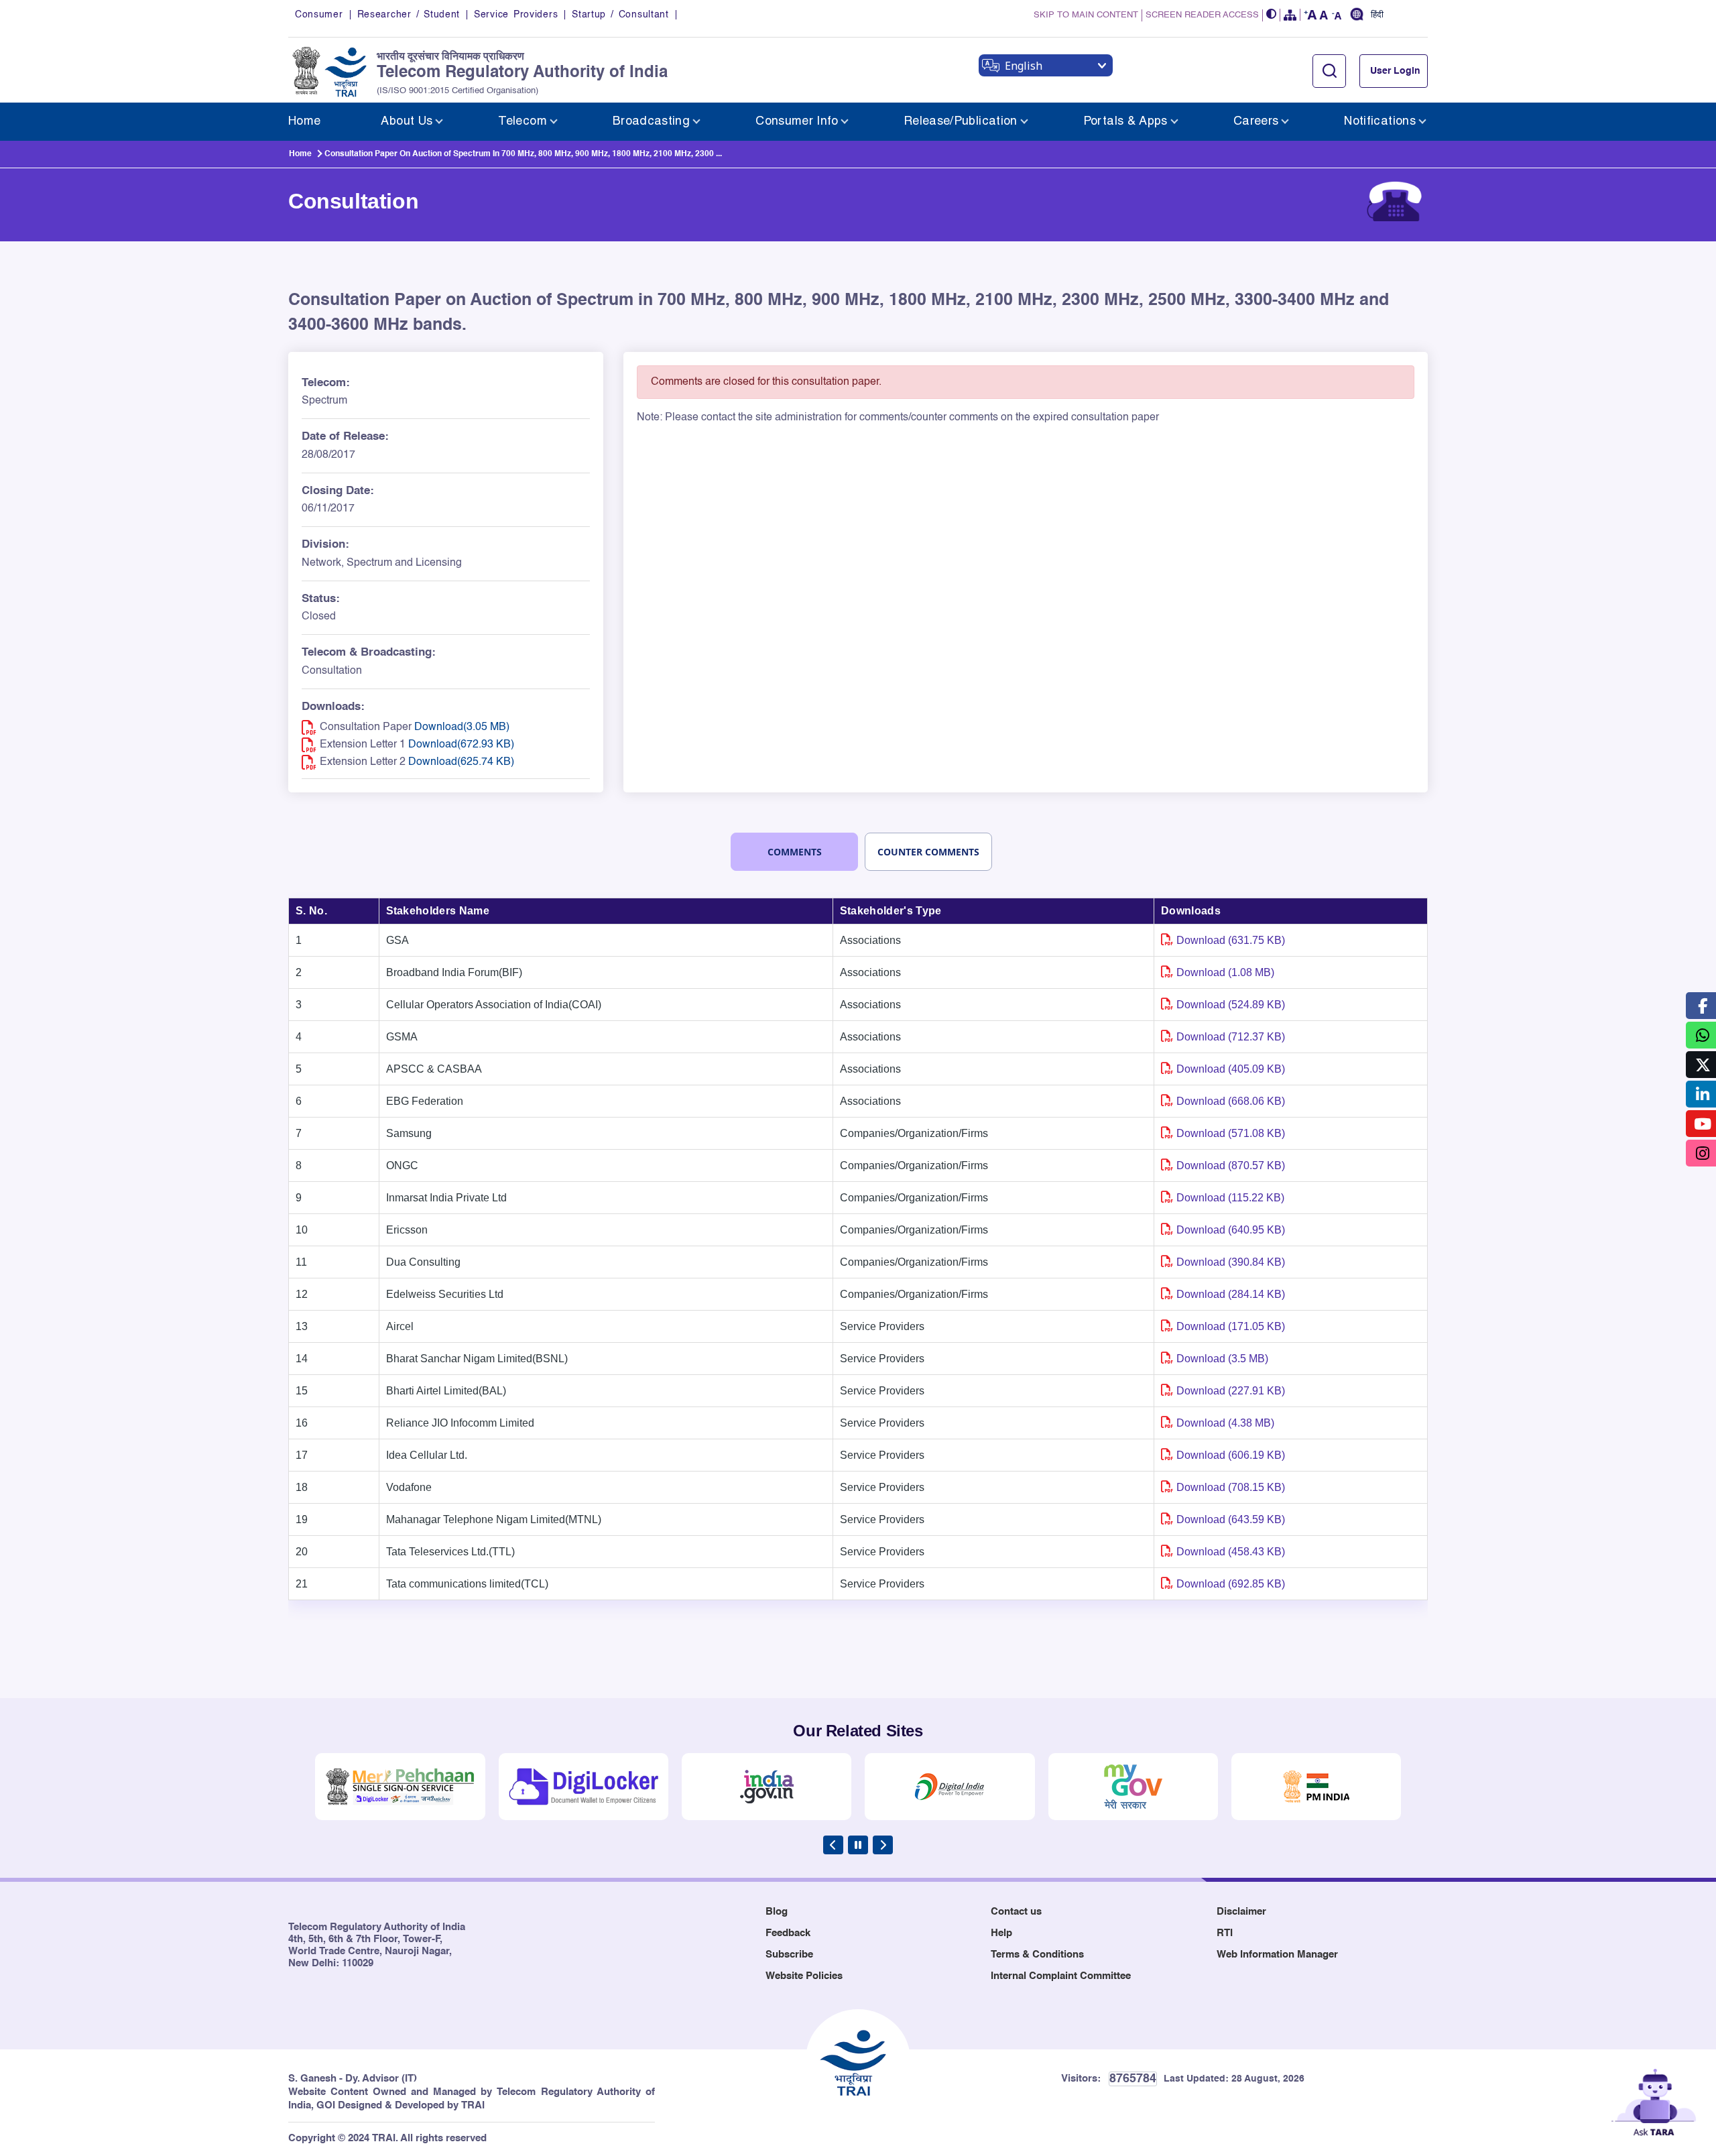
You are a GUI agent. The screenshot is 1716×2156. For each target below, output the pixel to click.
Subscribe (789, 1955)
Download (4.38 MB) (1225, 1423)
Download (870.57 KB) (1231, 1165)
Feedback (788, 1933)
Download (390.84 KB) (1231, 1262)
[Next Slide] (883, 1845)
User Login (1395, 71)
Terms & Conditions (1037, 1955)
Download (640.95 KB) (1231, 1230)
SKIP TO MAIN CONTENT (1086, 15)
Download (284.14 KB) (1231, 1294)
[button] (1272, 15)
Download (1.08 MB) (1225, 972)
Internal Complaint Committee (1061, 1976)
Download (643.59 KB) (1231, 1519)
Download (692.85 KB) (1231, 1584)
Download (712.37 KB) (1231, 1037)
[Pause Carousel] (858, 1845)
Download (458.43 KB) (1231, 1552)
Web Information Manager (1277, 1955)
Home (300, 154)
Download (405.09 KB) (1231, 1069)
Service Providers (516, 15)
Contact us (1016, 1912)
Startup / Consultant (620, 15)
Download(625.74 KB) (461, 762)
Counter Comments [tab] (928, 852)
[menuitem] (304, 122)
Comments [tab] (795, 852)
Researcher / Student (409, 15)
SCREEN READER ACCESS (1202, 15)
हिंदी (1377, 15)
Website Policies (804, 1976)
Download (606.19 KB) (1231, 1455)
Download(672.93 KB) (461, 745)
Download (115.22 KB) (1230, 1198)
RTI (1225, 1933)
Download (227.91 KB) (1231, 1391)
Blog (777, 1912)
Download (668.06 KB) (1231, 1101)
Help (1001, 1933)
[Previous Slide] (833, 1845)
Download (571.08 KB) (1231, 1133)
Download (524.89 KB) (1231, 1005)
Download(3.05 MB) (462, 727)
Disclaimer (1241, 1912)
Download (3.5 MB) (1222, 1359)
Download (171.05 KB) (1231, 1326)
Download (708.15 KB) (1231, 1487)
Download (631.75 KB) (1231, 940)
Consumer (319, 15)
